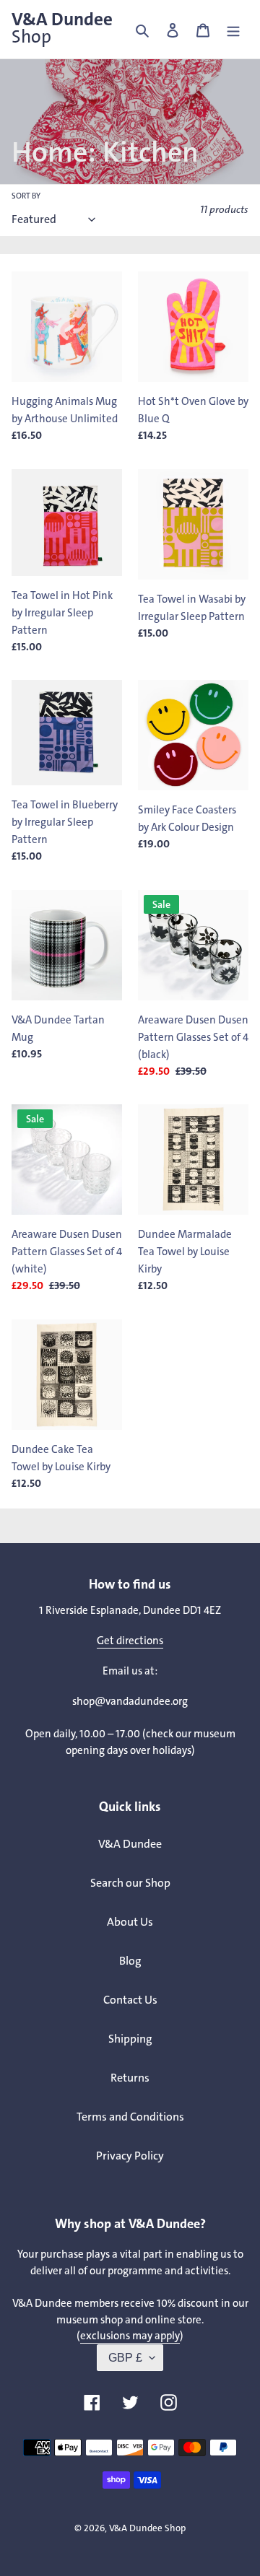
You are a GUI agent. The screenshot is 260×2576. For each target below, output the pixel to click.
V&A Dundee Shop (147, 2528)
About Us (130, 1922)
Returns (130, 2078)
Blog (130, 1961)
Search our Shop (130, 1883)
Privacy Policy (130, 2156)
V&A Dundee (62, 28)
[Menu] (233, 30)
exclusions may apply (130, 2336)
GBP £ (125, 2358)
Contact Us (130, 2000)
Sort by (26, 196)
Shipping (130, 2039)
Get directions (130, 1641)
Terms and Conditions (130, 2117)
